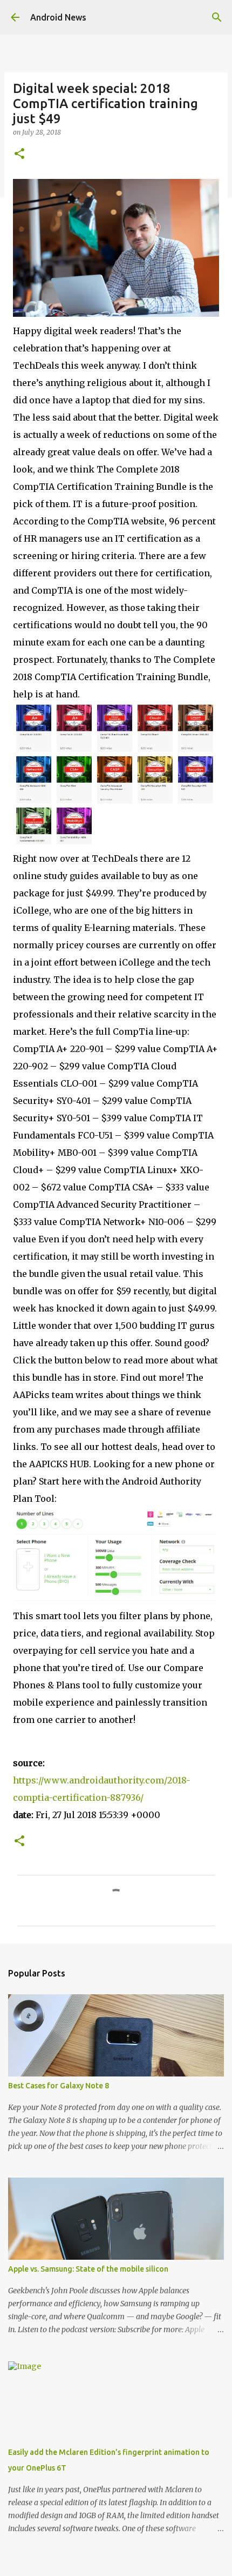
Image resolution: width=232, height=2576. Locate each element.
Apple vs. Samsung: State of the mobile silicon (88, 2269)
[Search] (217, 17)
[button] (19, 154)
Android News (58, 17)
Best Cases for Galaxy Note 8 (59, 2086)
